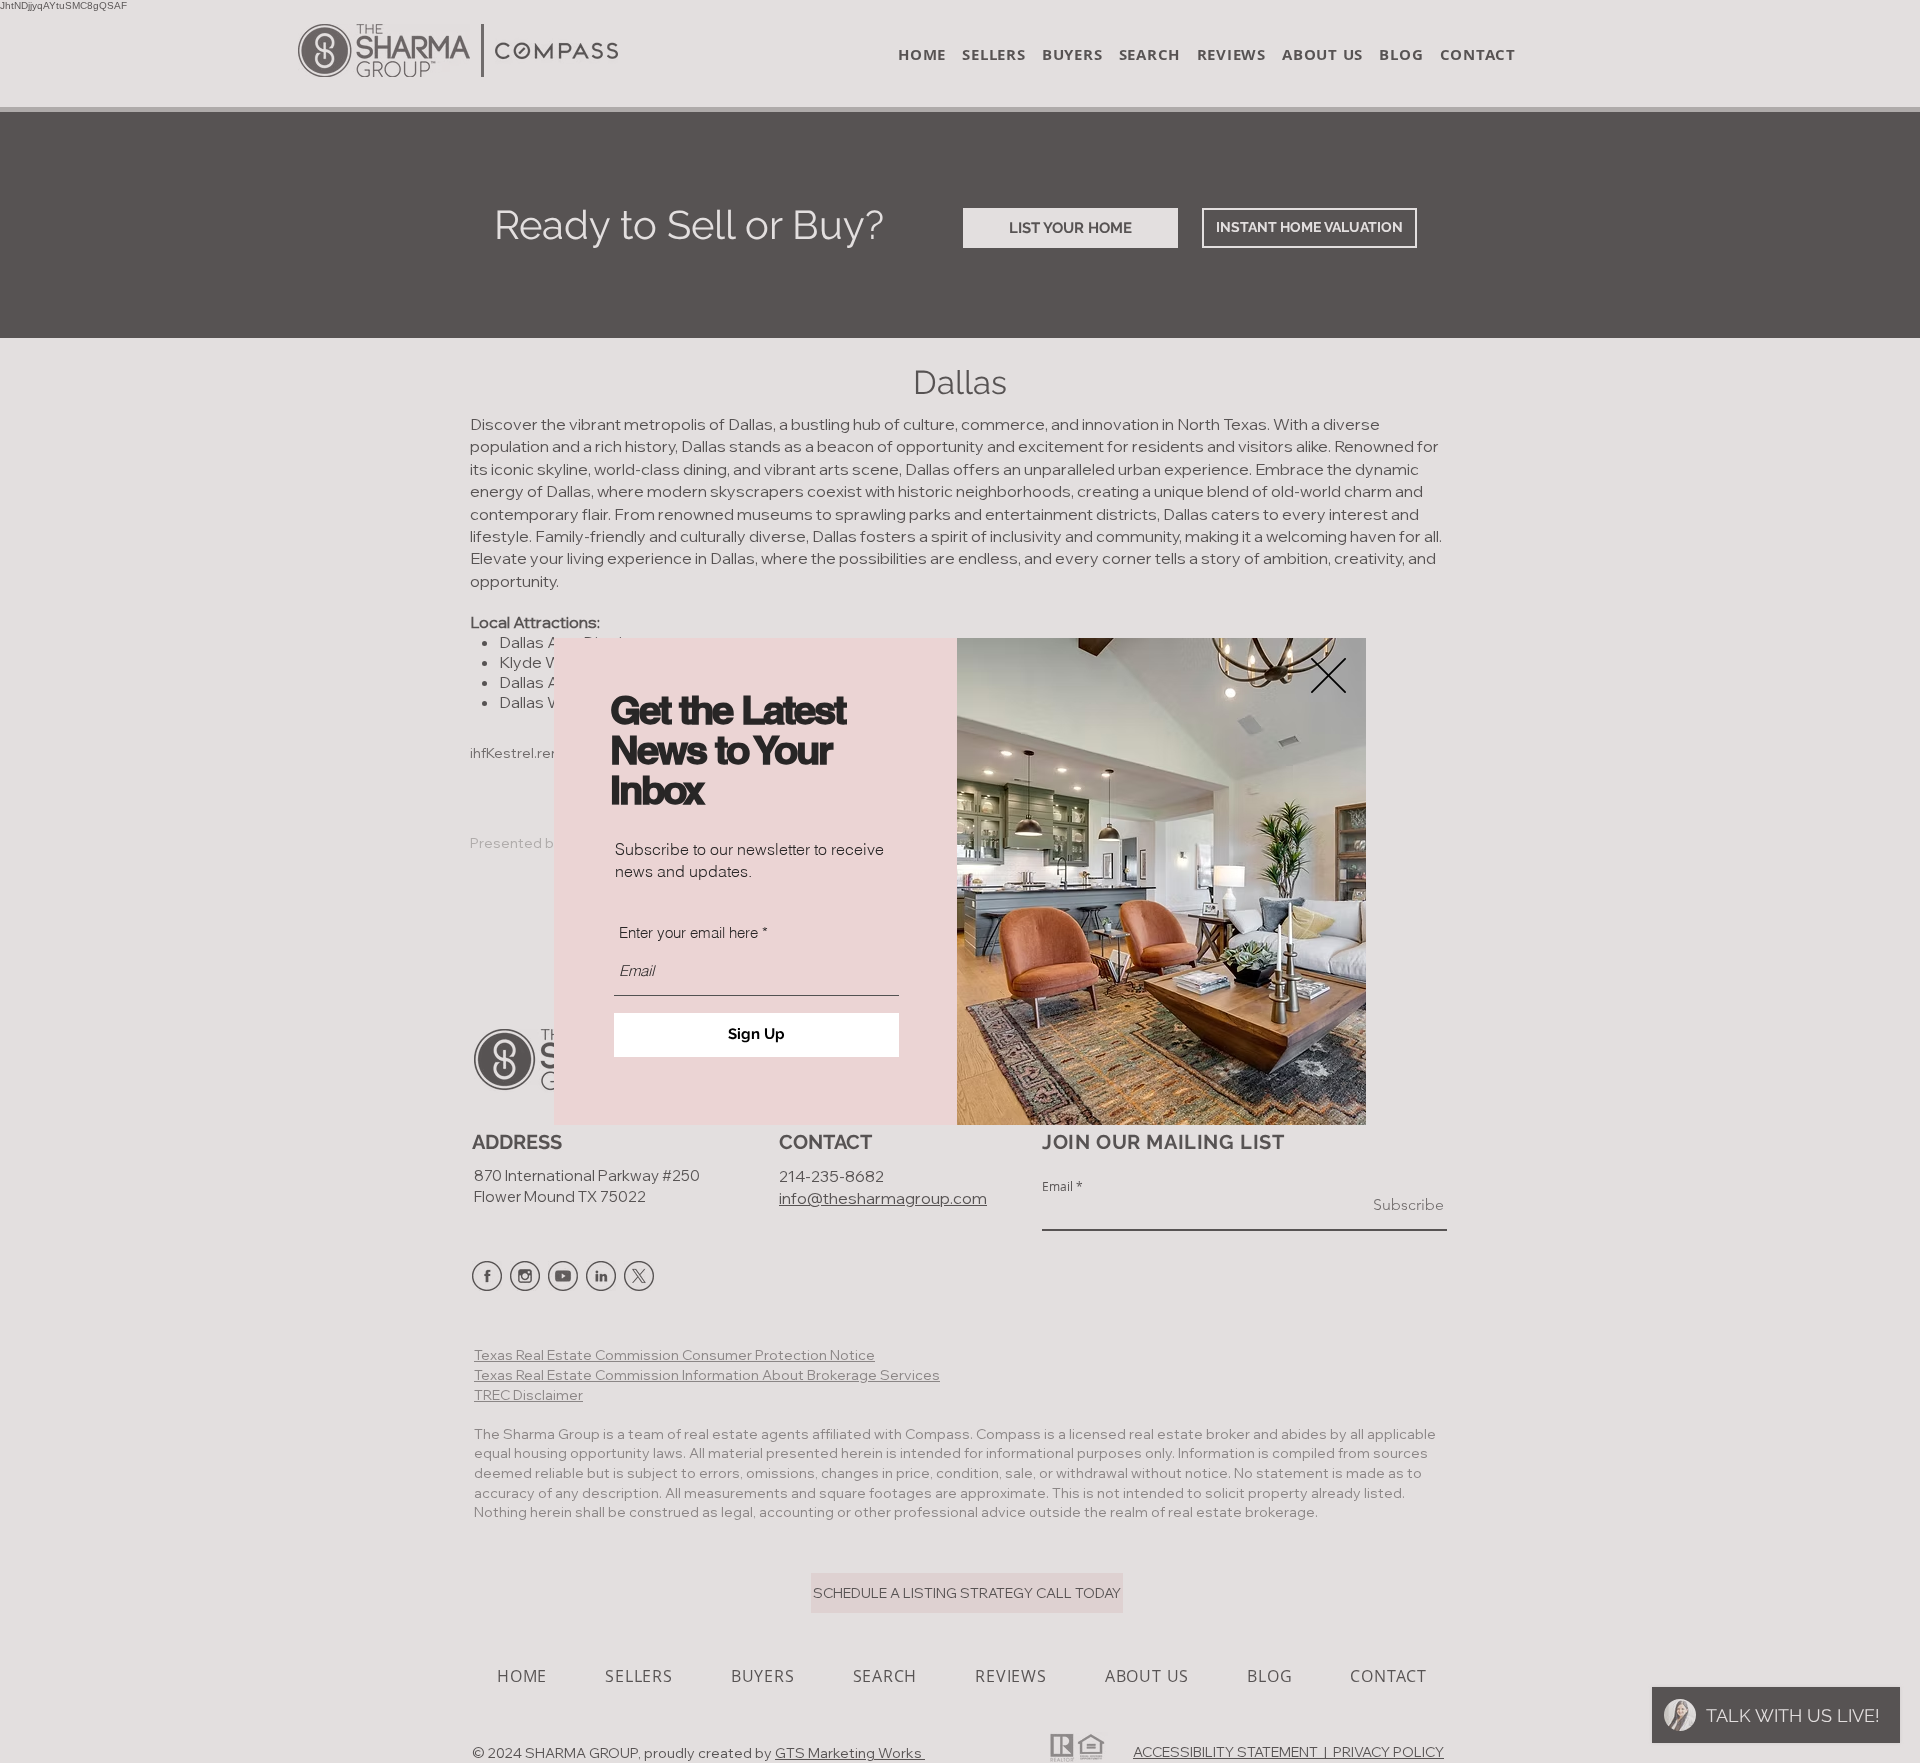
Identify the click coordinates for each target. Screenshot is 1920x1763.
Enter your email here (688, 932)
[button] (1328, 675)
